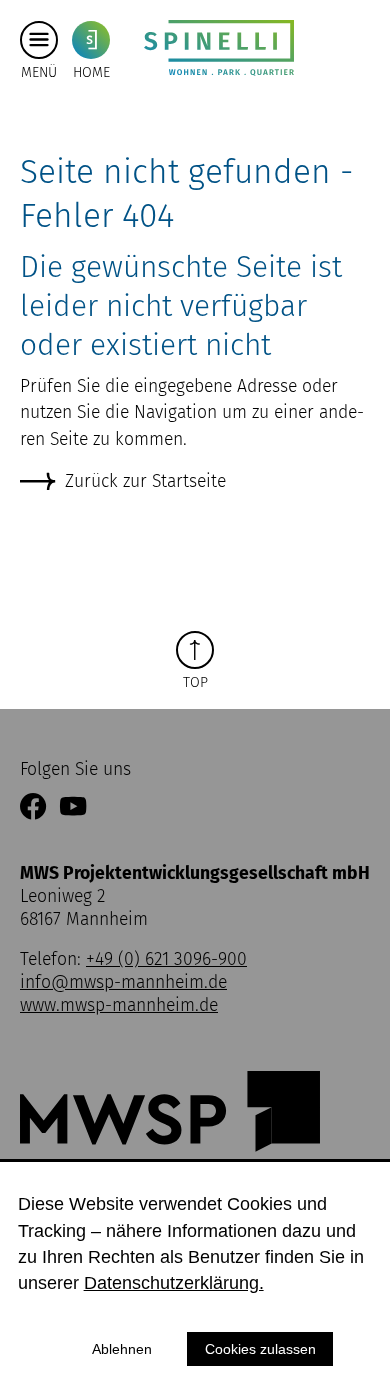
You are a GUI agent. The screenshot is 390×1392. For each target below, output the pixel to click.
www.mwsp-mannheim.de (119, 1005)
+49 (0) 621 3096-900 (166, 959)
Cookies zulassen (260, 1349)
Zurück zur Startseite (145, 481)
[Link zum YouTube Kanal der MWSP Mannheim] (73, 808)
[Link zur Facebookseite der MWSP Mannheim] (33, 808)
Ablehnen (122, 1349)
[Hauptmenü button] (38, 40)
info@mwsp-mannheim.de (123, 982)
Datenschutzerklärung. (174, 1283)
